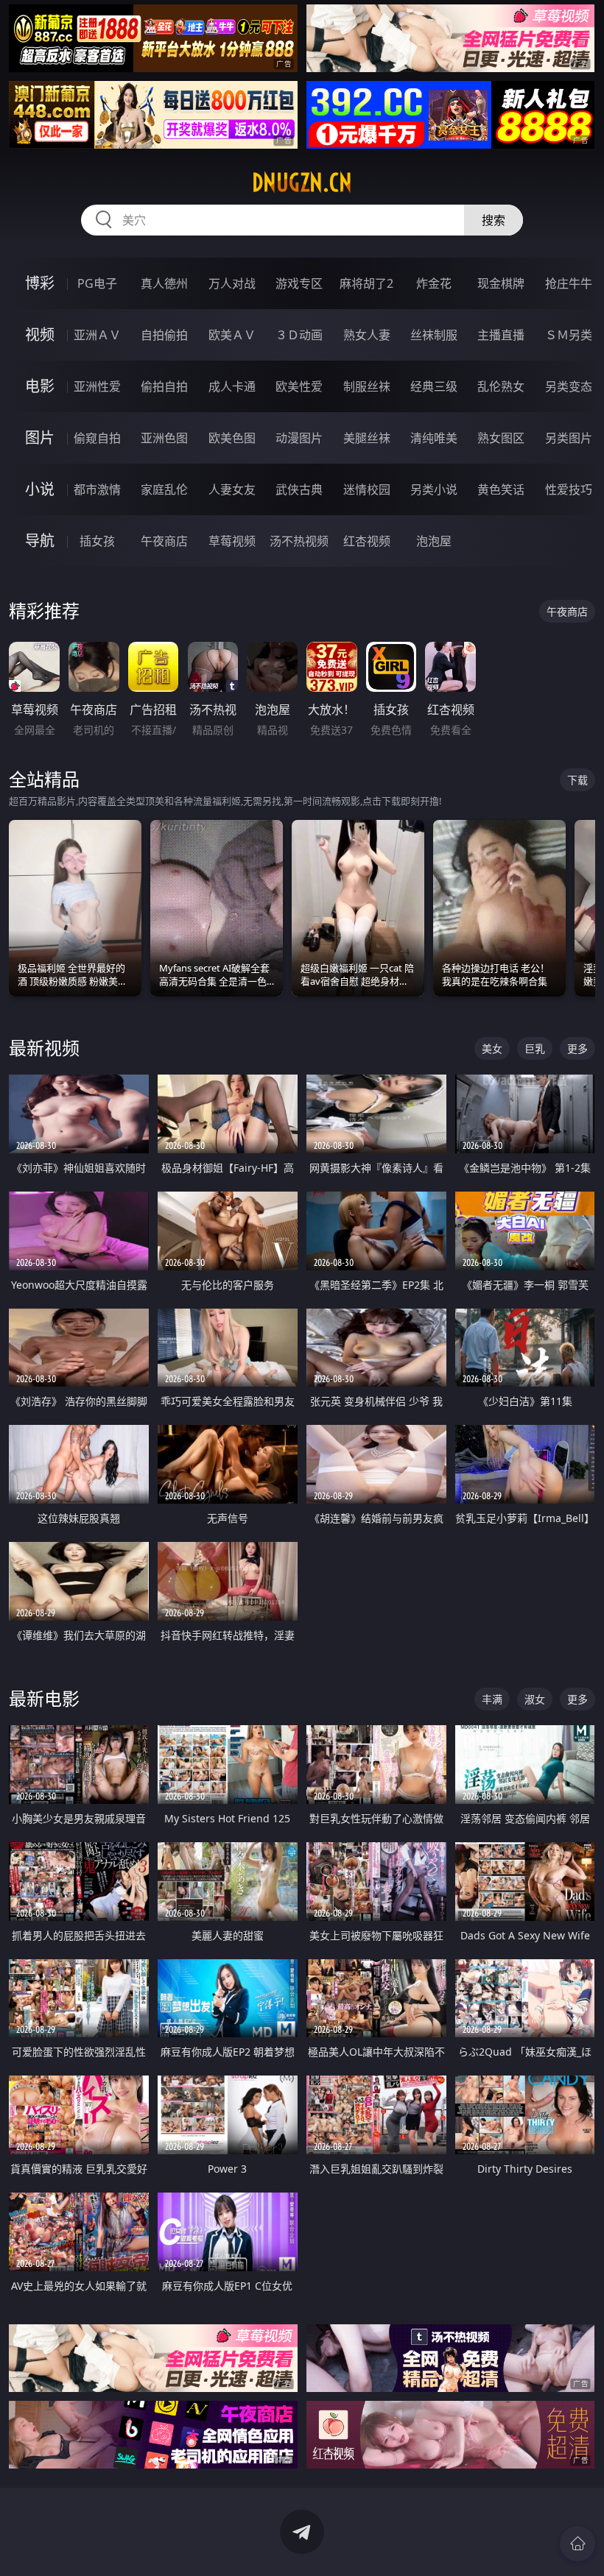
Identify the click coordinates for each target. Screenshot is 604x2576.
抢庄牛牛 (569, 283)
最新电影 (44, 1698)
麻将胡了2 (366, 283)
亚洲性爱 (97, 386)
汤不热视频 (299, 541)
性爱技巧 (569, 489)
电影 (40, 386)
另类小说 (434, 489)
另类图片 (569, 438)
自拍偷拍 (164, 335)
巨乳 (535, 1048)
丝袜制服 (434, 335)
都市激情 (97, 489)
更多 (577, 1048)
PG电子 (97, 283)
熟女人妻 (367, 335)
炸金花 (434, 283)
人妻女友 (232, 489)
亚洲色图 (164, 438)
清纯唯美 (434, 438)
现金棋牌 (501, 283)
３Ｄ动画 (299, 335)
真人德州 (164, 283)
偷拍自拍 (164, 386)
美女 (492, 1048)
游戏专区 (299, 283)
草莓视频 (232, 541)
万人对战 (232, 283)
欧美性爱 (299, 386)
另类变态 (569, 386)
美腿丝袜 (367, 438)
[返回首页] (577, 2544)
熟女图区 (501, 438)
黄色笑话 (501, 489)
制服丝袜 (367, 386)
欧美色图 (232, 438)
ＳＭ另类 (569, 335)
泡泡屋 (434, 541)
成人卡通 (232, 386)
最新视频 (44, 1048)
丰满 (492, 1699)
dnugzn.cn (302, 183)
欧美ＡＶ (232, 335)
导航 (40, 541)
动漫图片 (299, 438)
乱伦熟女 (501, 386)
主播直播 (501, 335)
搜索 (494, 220)
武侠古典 (299, 489)
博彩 (40, 283)
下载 (577, 780)
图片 (40, 438)
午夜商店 (164, 541)
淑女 (535, 1699)
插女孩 (97, 541)
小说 (40, 489)
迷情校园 (367, 489)
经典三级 (434, 386)
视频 (40, 335)
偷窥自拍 (97, 438)
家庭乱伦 (164, 489)
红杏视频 (367, 541)
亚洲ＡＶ (97, 335)
